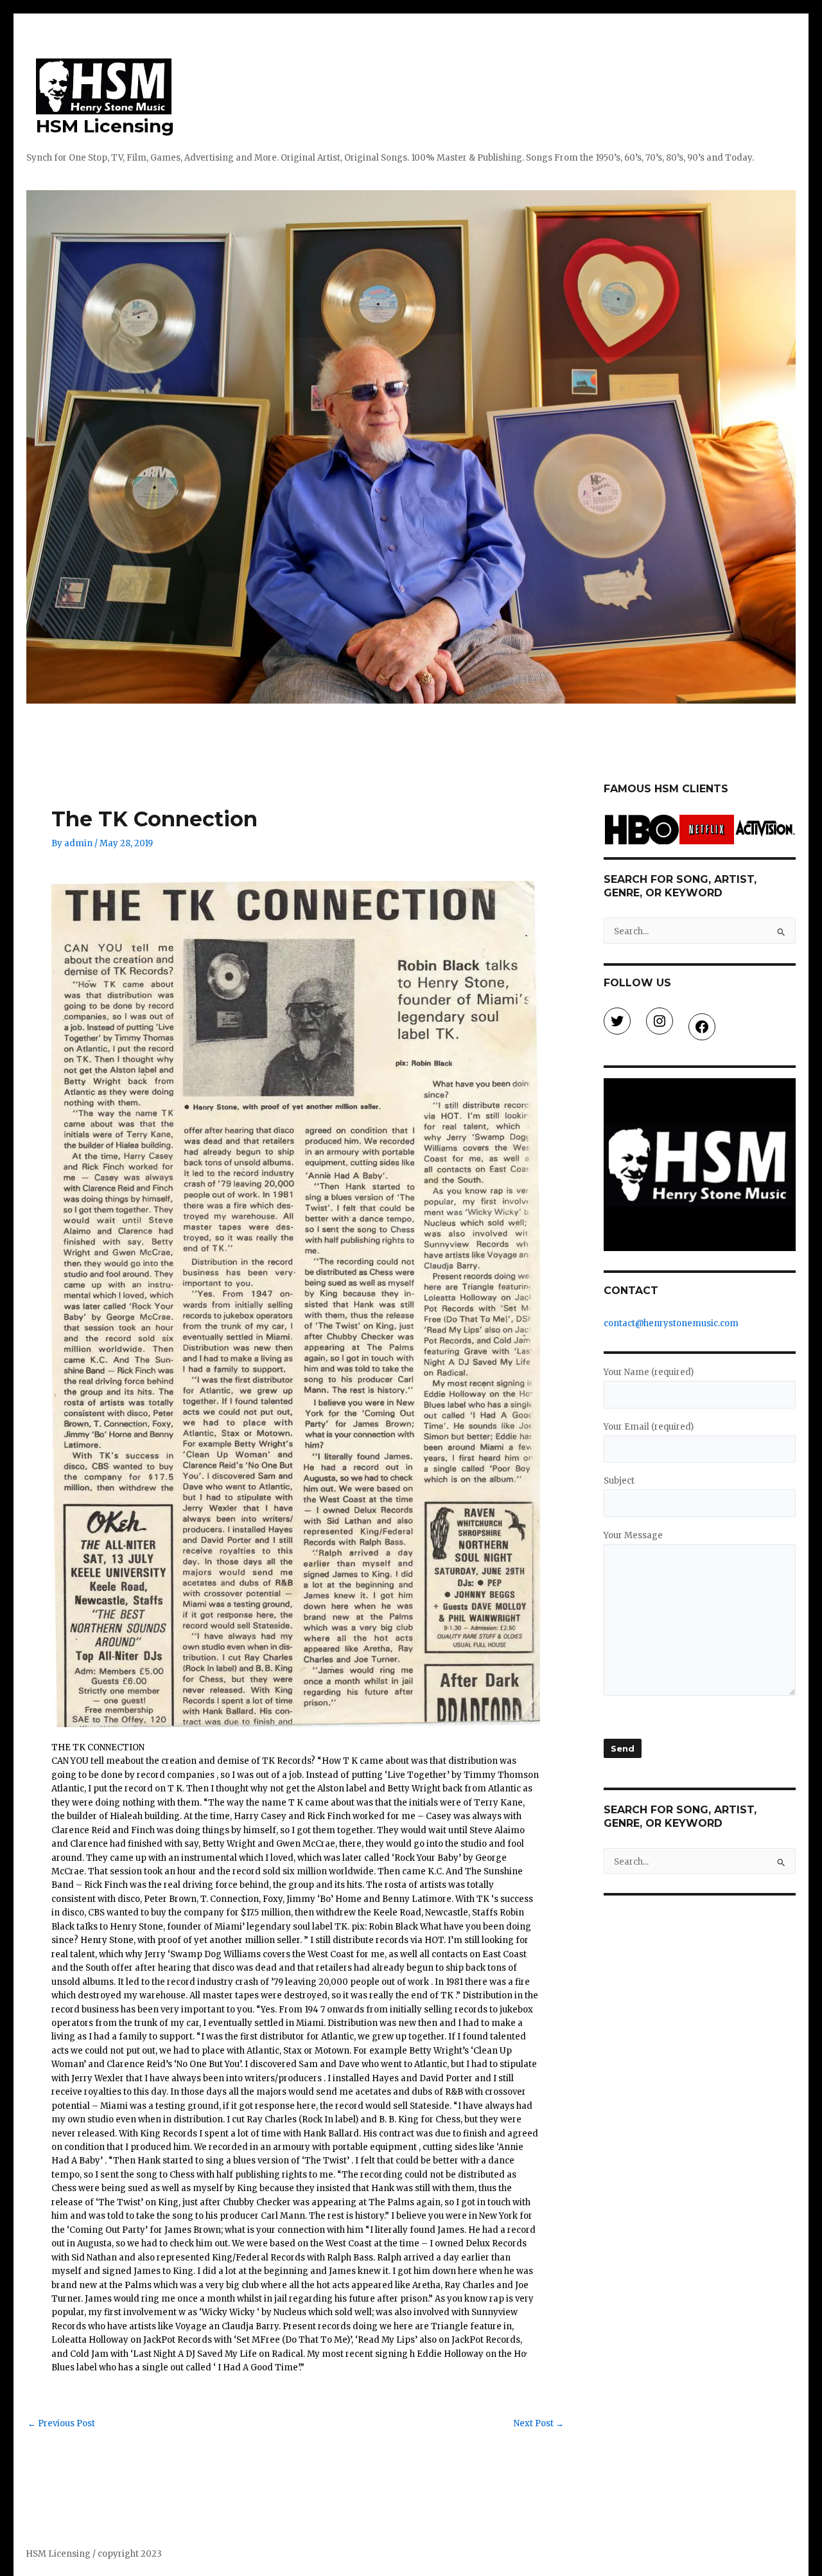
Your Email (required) (649, 1427)
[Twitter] (617, 1021)
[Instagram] (660, 1021)
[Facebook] (702, 1027)
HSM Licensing (105, 126)
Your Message (633, 1535)
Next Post (539, 2423)
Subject (619, 1481)
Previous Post (61, 2423)
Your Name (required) (649, 1372)
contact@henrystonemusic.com (671, 1323)
